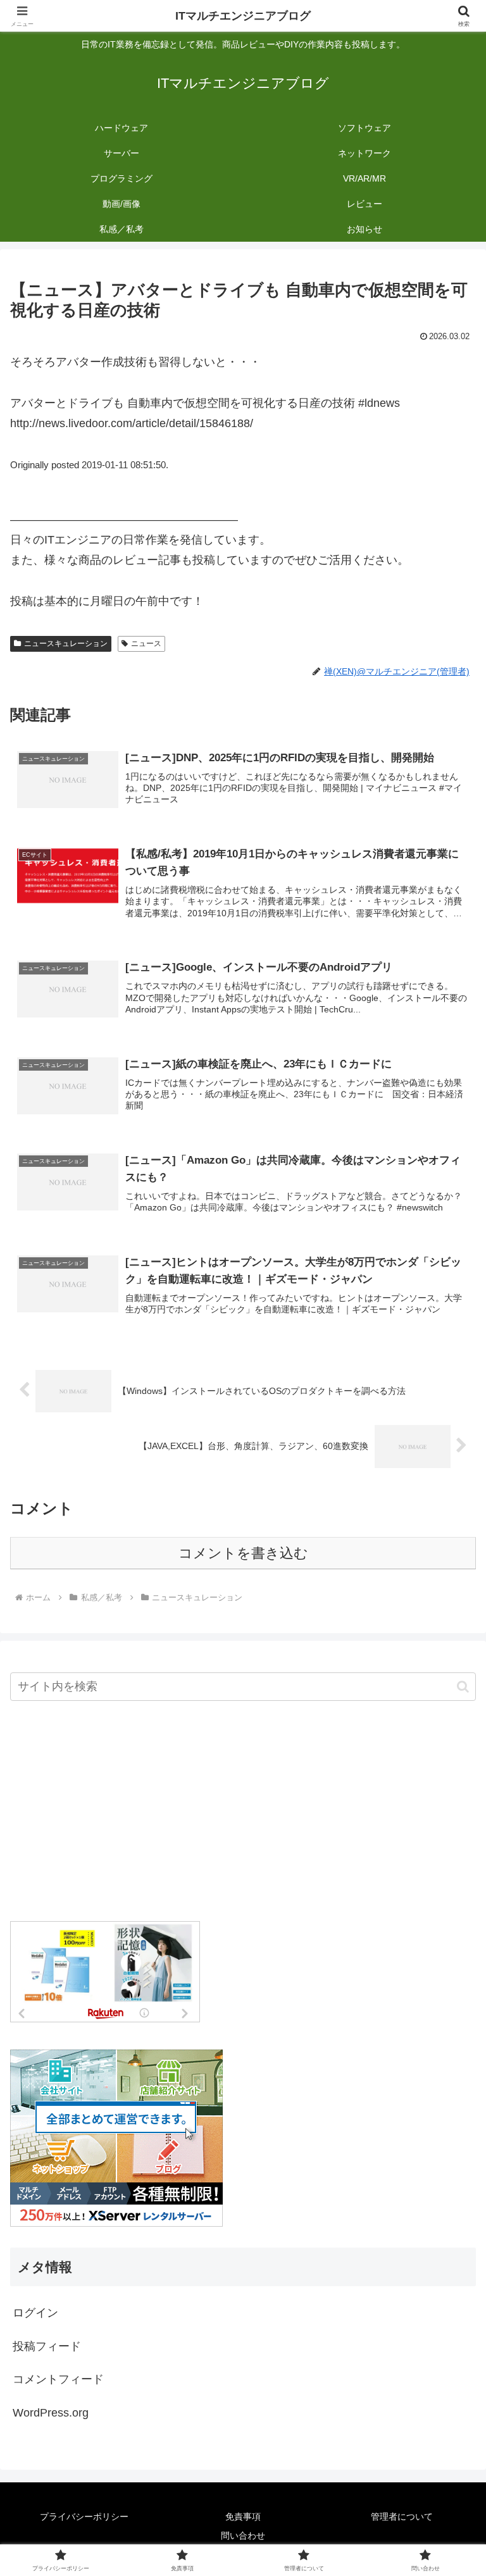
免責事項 (243, 2517)
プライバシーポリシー (84, 2517)
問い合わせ (243, 2536)
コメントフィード (58, 2379)
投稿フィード (47, 2346)
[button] (463, 1687)
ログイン (35, 2313)
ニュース (146, 644)
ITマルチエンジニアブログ (243, 16)
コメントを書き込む (243, 1553)
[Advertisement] (243, 1812)
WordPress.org (51, 2413)
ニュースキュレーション (66, 644)
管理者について (402, 2517)
